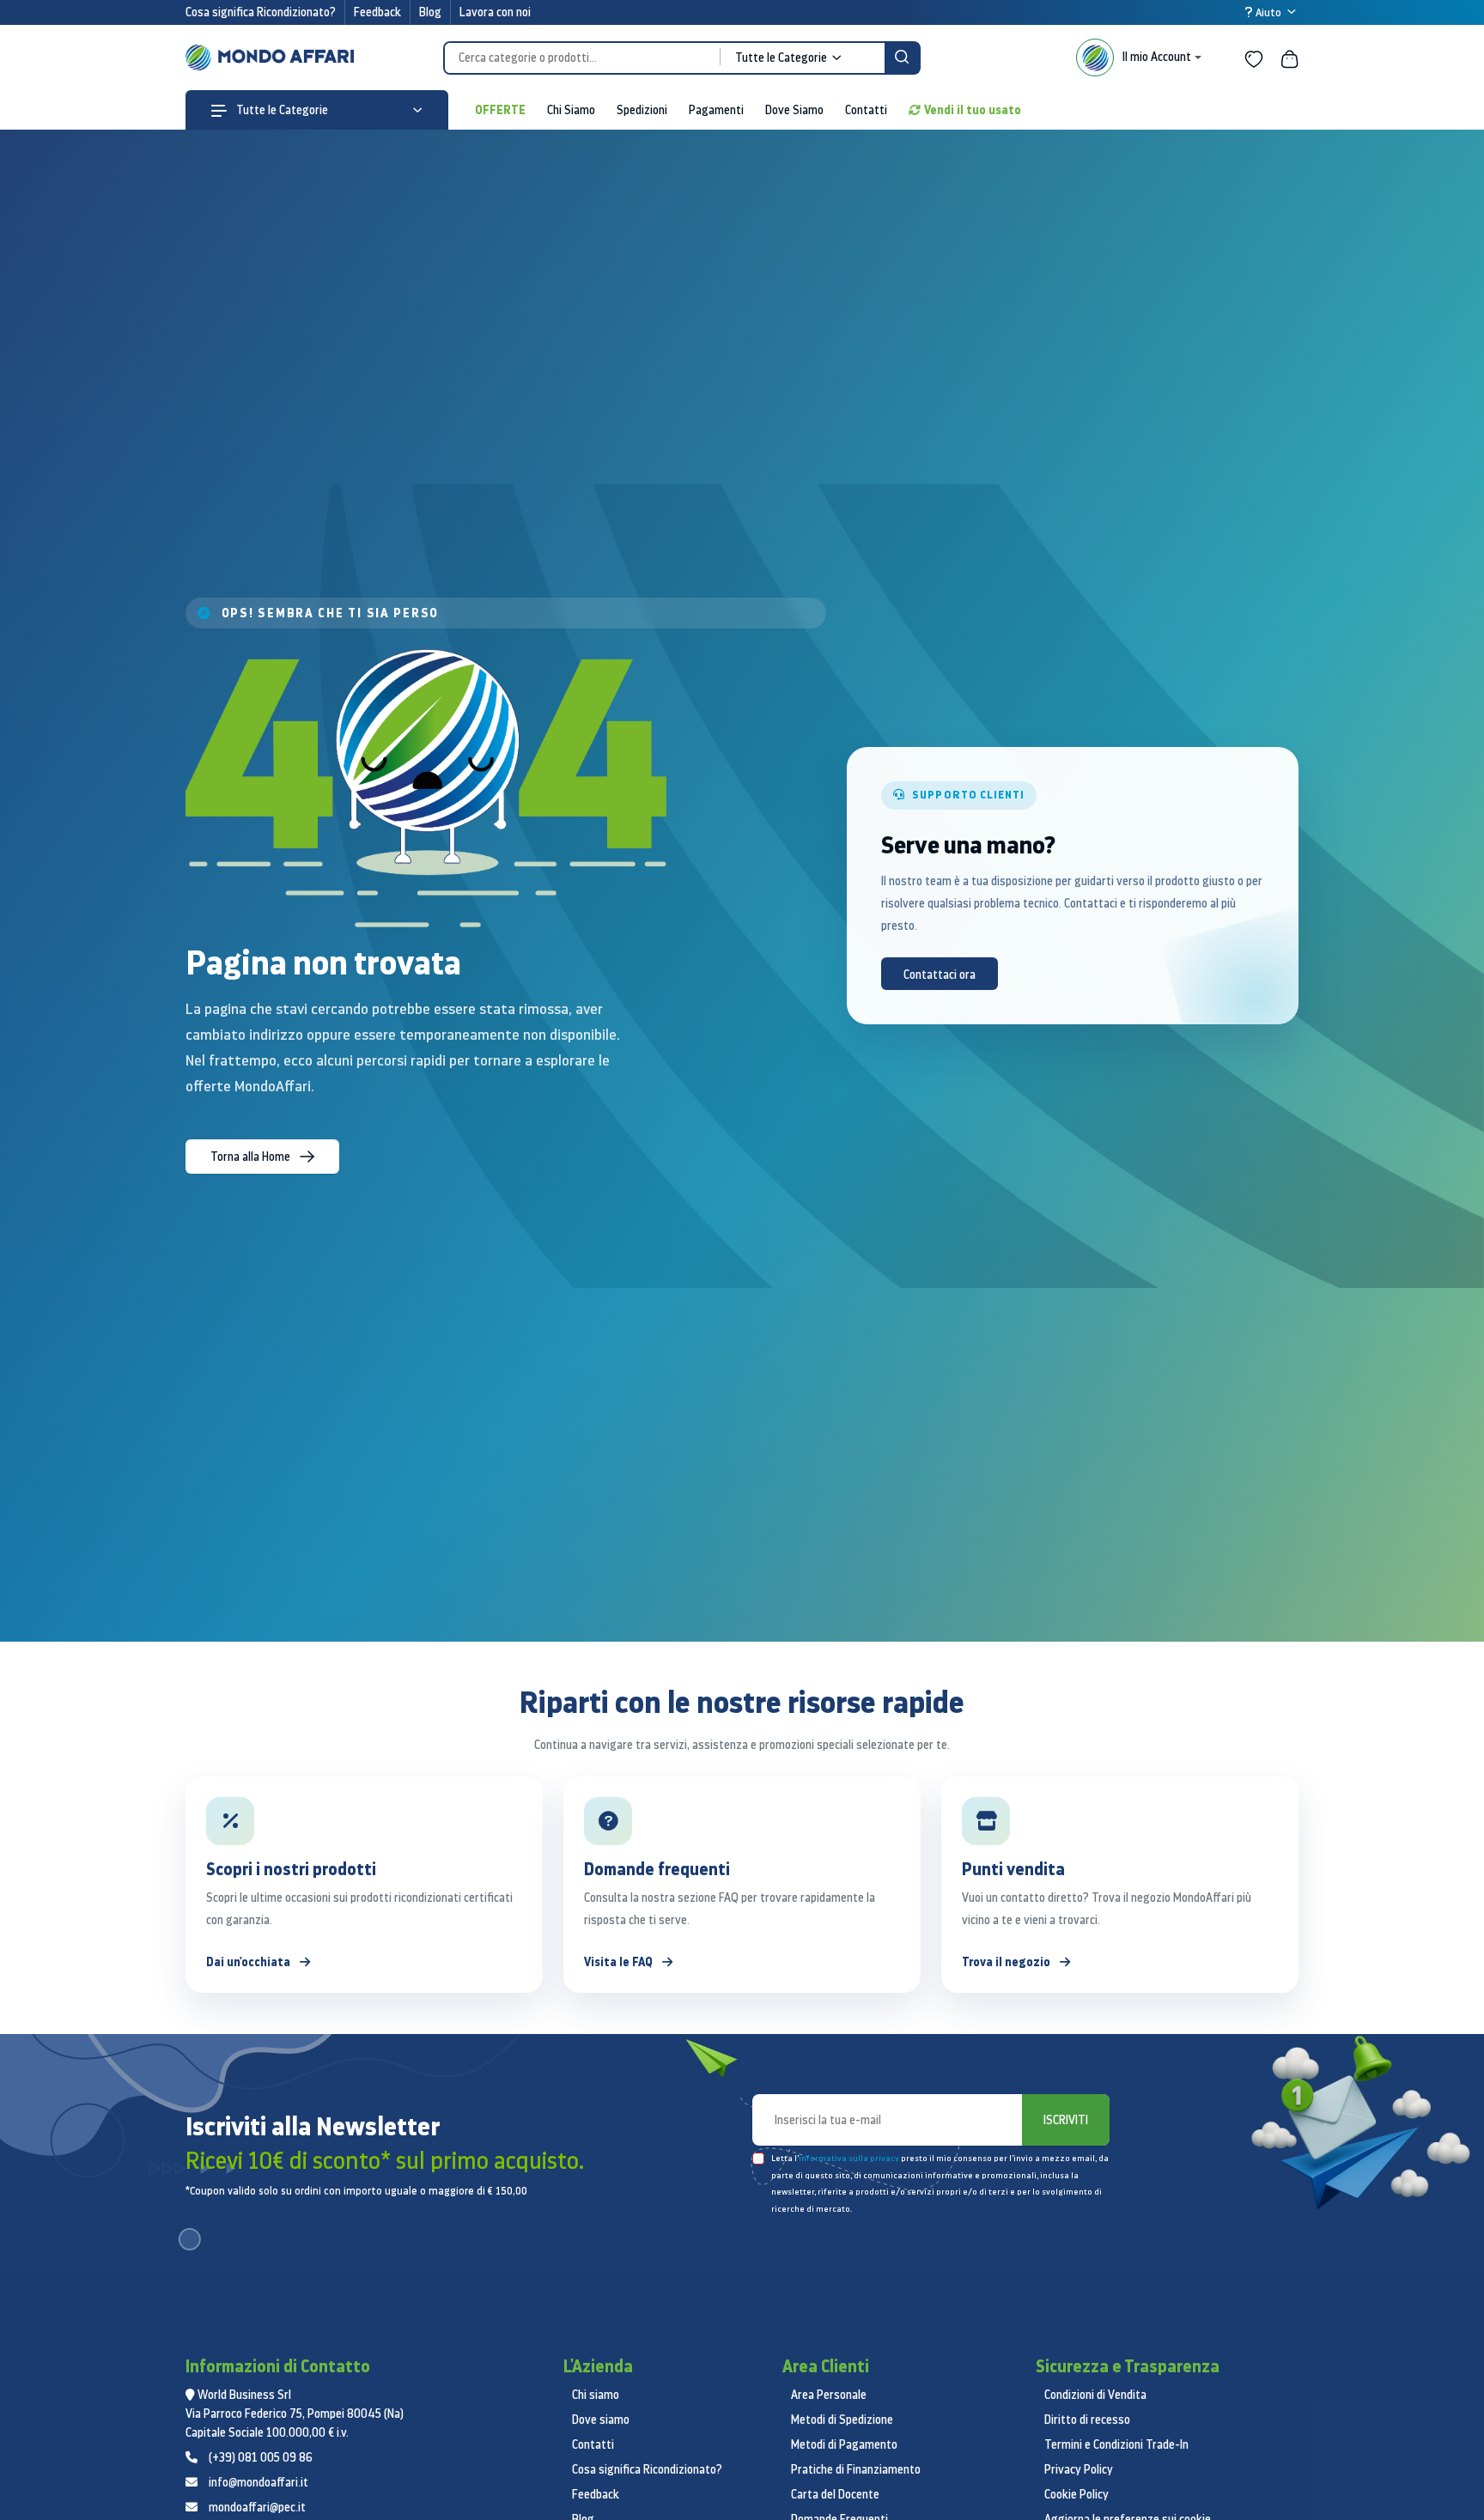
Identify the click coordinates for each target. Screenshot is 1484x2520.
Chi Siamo (571, 110)
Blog (430, 12)
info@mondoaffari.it (258, 2482)
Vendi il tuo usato (973, 109)
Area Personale (829, 2395)
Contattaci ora (940, 975)
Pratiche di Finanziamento (856, 2469)
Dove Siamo (794, 110)
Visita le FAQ (620, 1961)
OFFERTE (500, 109)
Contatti (866, 110)
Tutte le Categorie (281, 110)
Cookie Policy (1077, 2494)
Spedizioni (642, 110)
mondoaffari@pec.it (257, 2507)
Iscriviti (1066, 2120)
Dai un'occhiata (249, 1961)
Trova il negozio (1007, 1961)
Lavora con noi (495, 12)
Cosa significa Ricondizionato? (261, 12)
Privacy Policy (1079, 2469)
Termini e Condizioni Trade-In (1116, 2444)
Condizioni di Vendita (1095, 2395)
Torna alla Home (252, 1157)
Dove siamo (601, 2420)
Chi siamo (596, 2395)
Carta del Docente (835, 2494)
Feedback (377, 12)
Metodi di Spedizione (842, 2420)
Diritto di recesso (1087, 2420)
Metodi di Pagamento (844, 2444)
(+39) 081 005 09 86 (261, 2457)
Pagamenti (716, 110)
